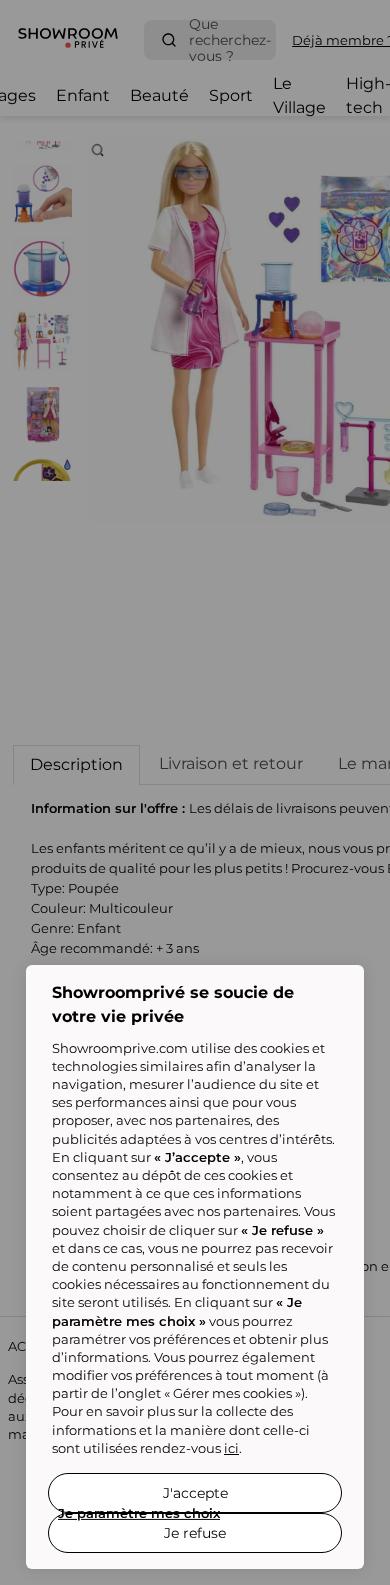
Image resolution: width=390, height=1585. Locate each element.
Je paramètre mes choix (139, 1513)
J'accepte (195, 1493)
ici (231, 1448)
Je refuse (195, 1533)
